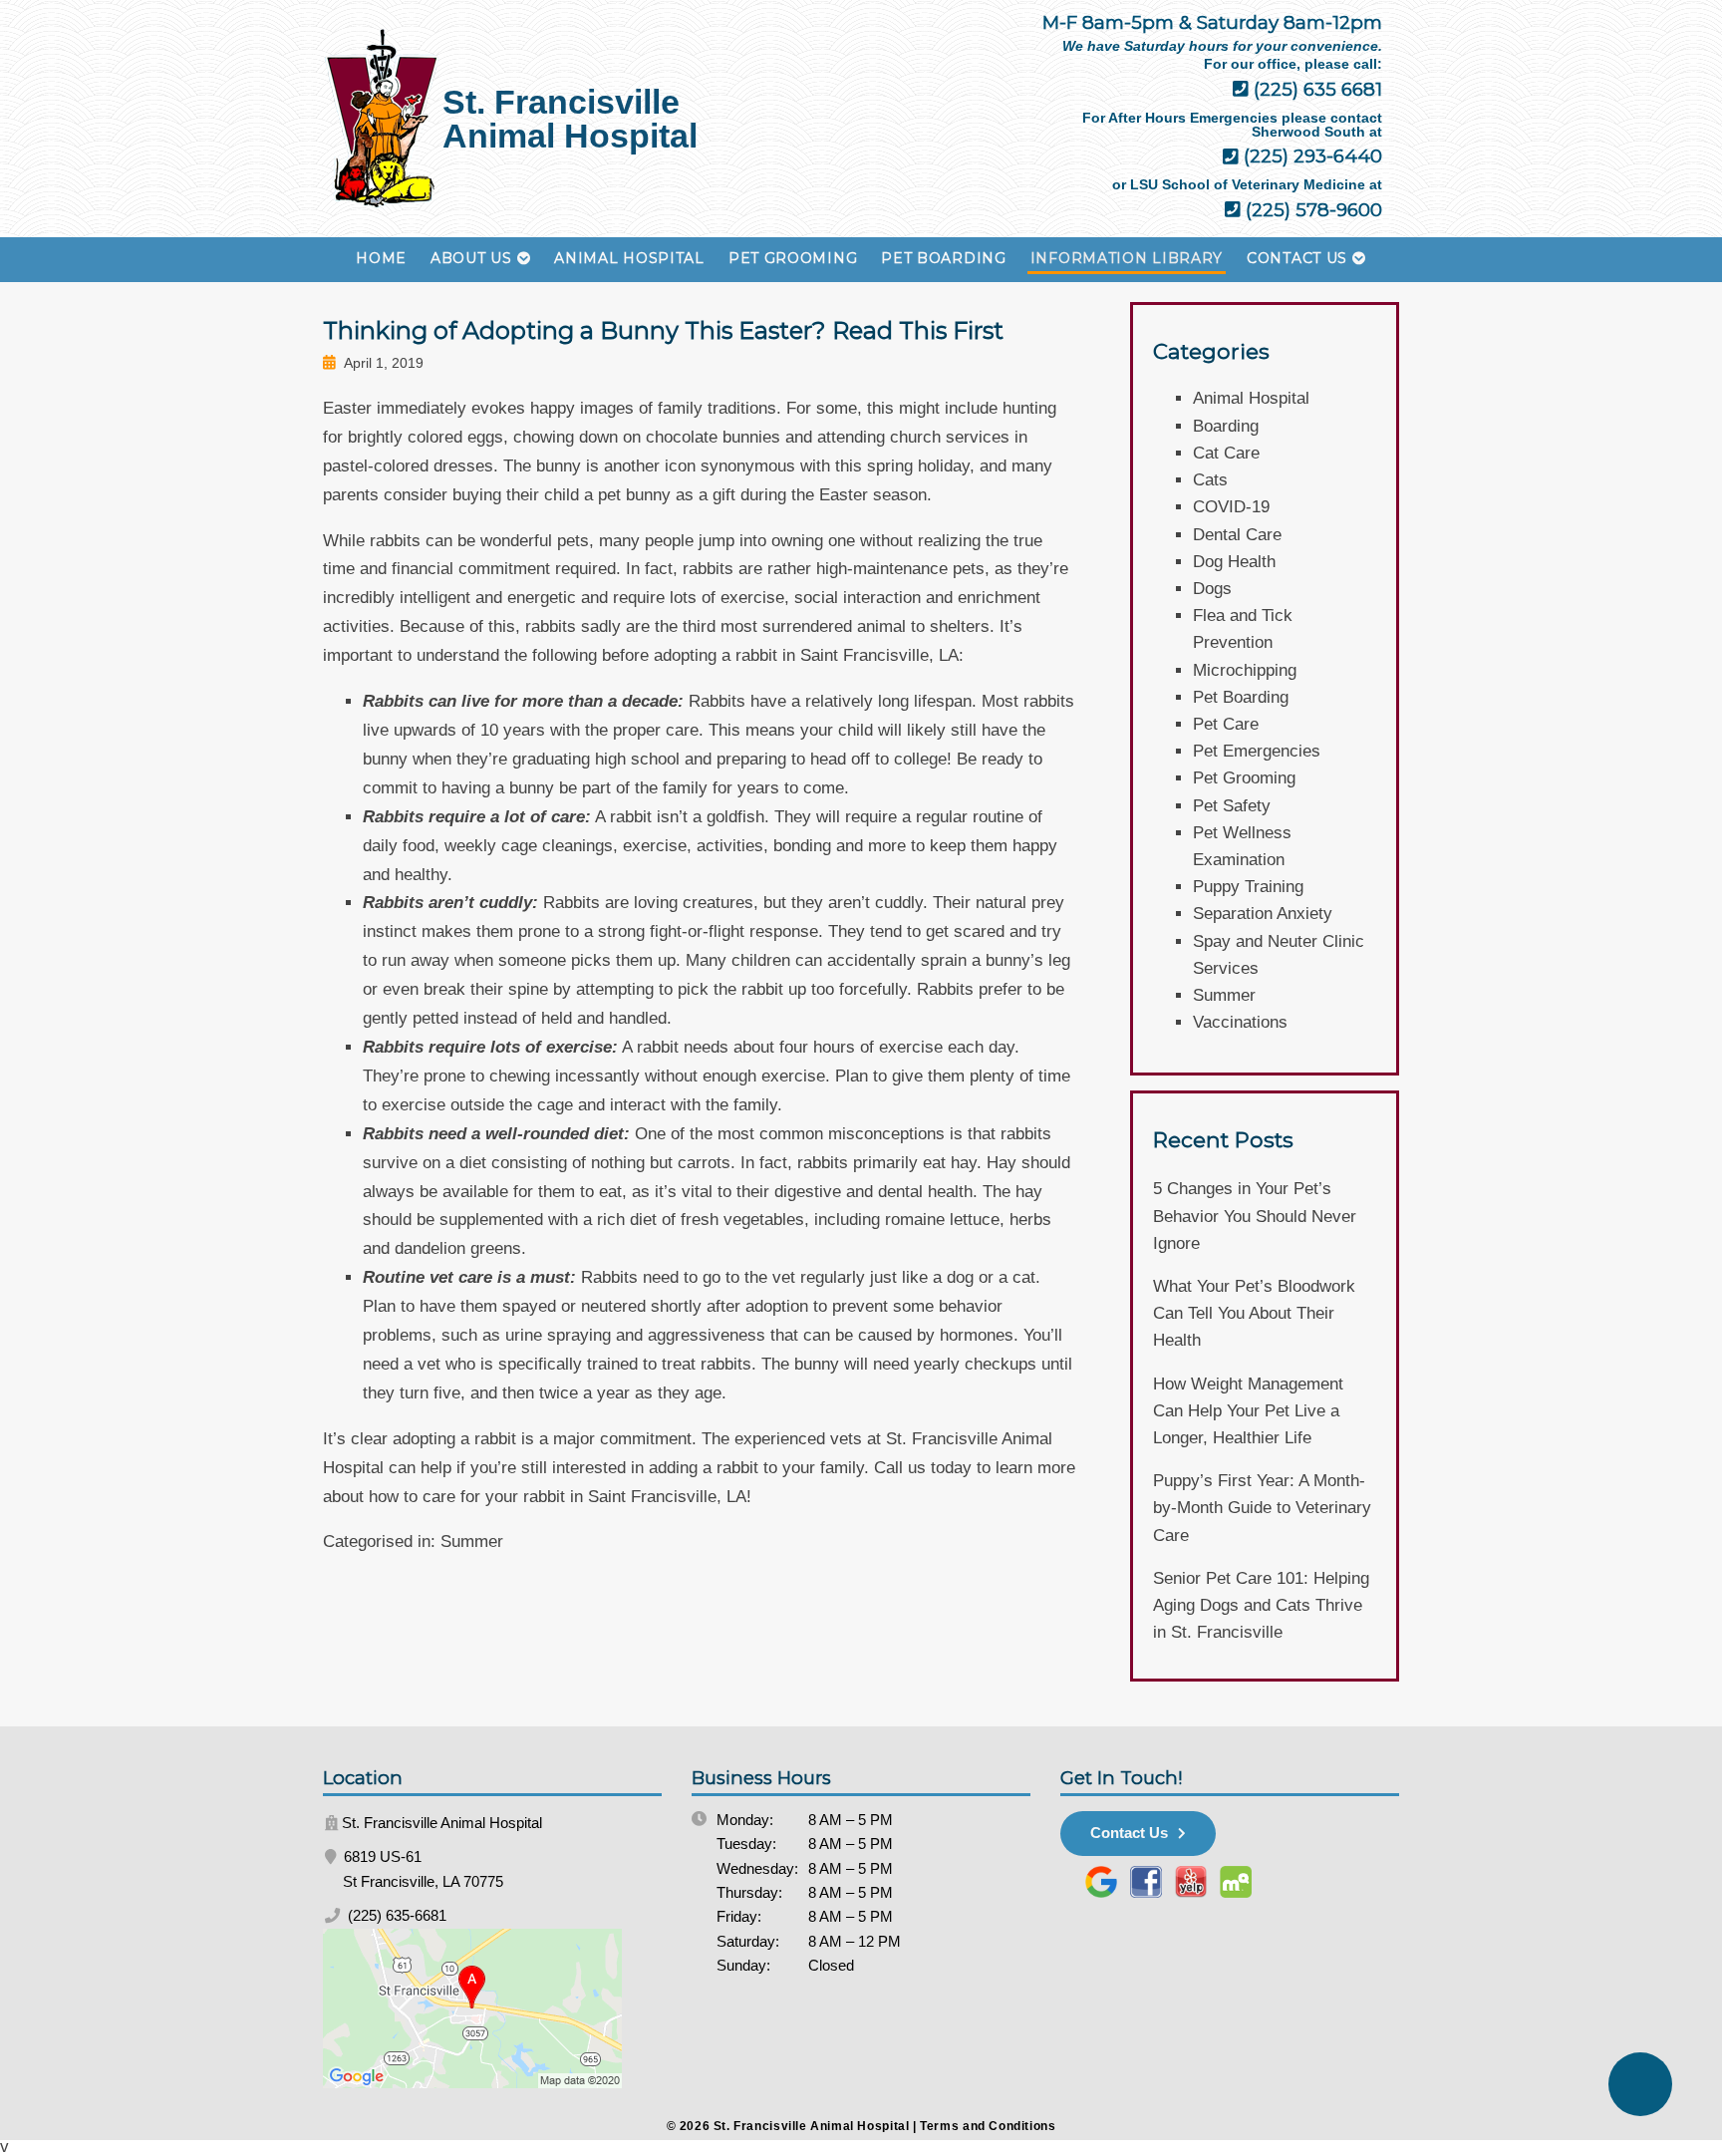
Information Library (1127, 258)
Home (381, 258)
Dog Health (1234, 562)
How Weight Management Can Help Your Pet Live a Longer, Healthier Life (1248, 1411)
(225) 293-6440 (1310, 156)
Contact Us (1297, 258)
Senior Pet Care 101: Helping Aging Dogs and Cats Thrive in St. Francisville (1261, 1605)
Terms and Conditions (988, 2126)
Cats (1210, 480)
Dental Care (1237, 535)
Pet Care (1226, 724)
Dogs (1212, 589)
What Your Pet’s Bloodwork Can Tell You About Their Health (1254, 1313)
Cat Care (1226, 453)
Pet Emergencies (1257, 751)
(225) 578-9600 (1311, 210)
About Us (471, 258)
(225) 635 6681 (1315, 89)
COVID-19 (1231, 507)
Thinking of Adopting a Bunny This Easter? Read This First (663, 330)
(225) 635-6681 (395, 1915)
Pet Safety (1232, 806)
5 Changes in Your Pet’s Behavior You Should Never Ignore (1255, 1216)
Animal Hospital (629, 258)
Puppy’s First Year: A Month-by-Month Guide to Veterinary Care (1262, 1508)
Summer (472, 1541)
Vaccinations (1240, 1022)
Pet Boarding (943, 258)
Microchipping (1245, 670)
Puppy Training (1248, 887)
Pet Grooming (793, 258)
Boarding (1226, 426)
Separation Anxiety (1263, 914)
